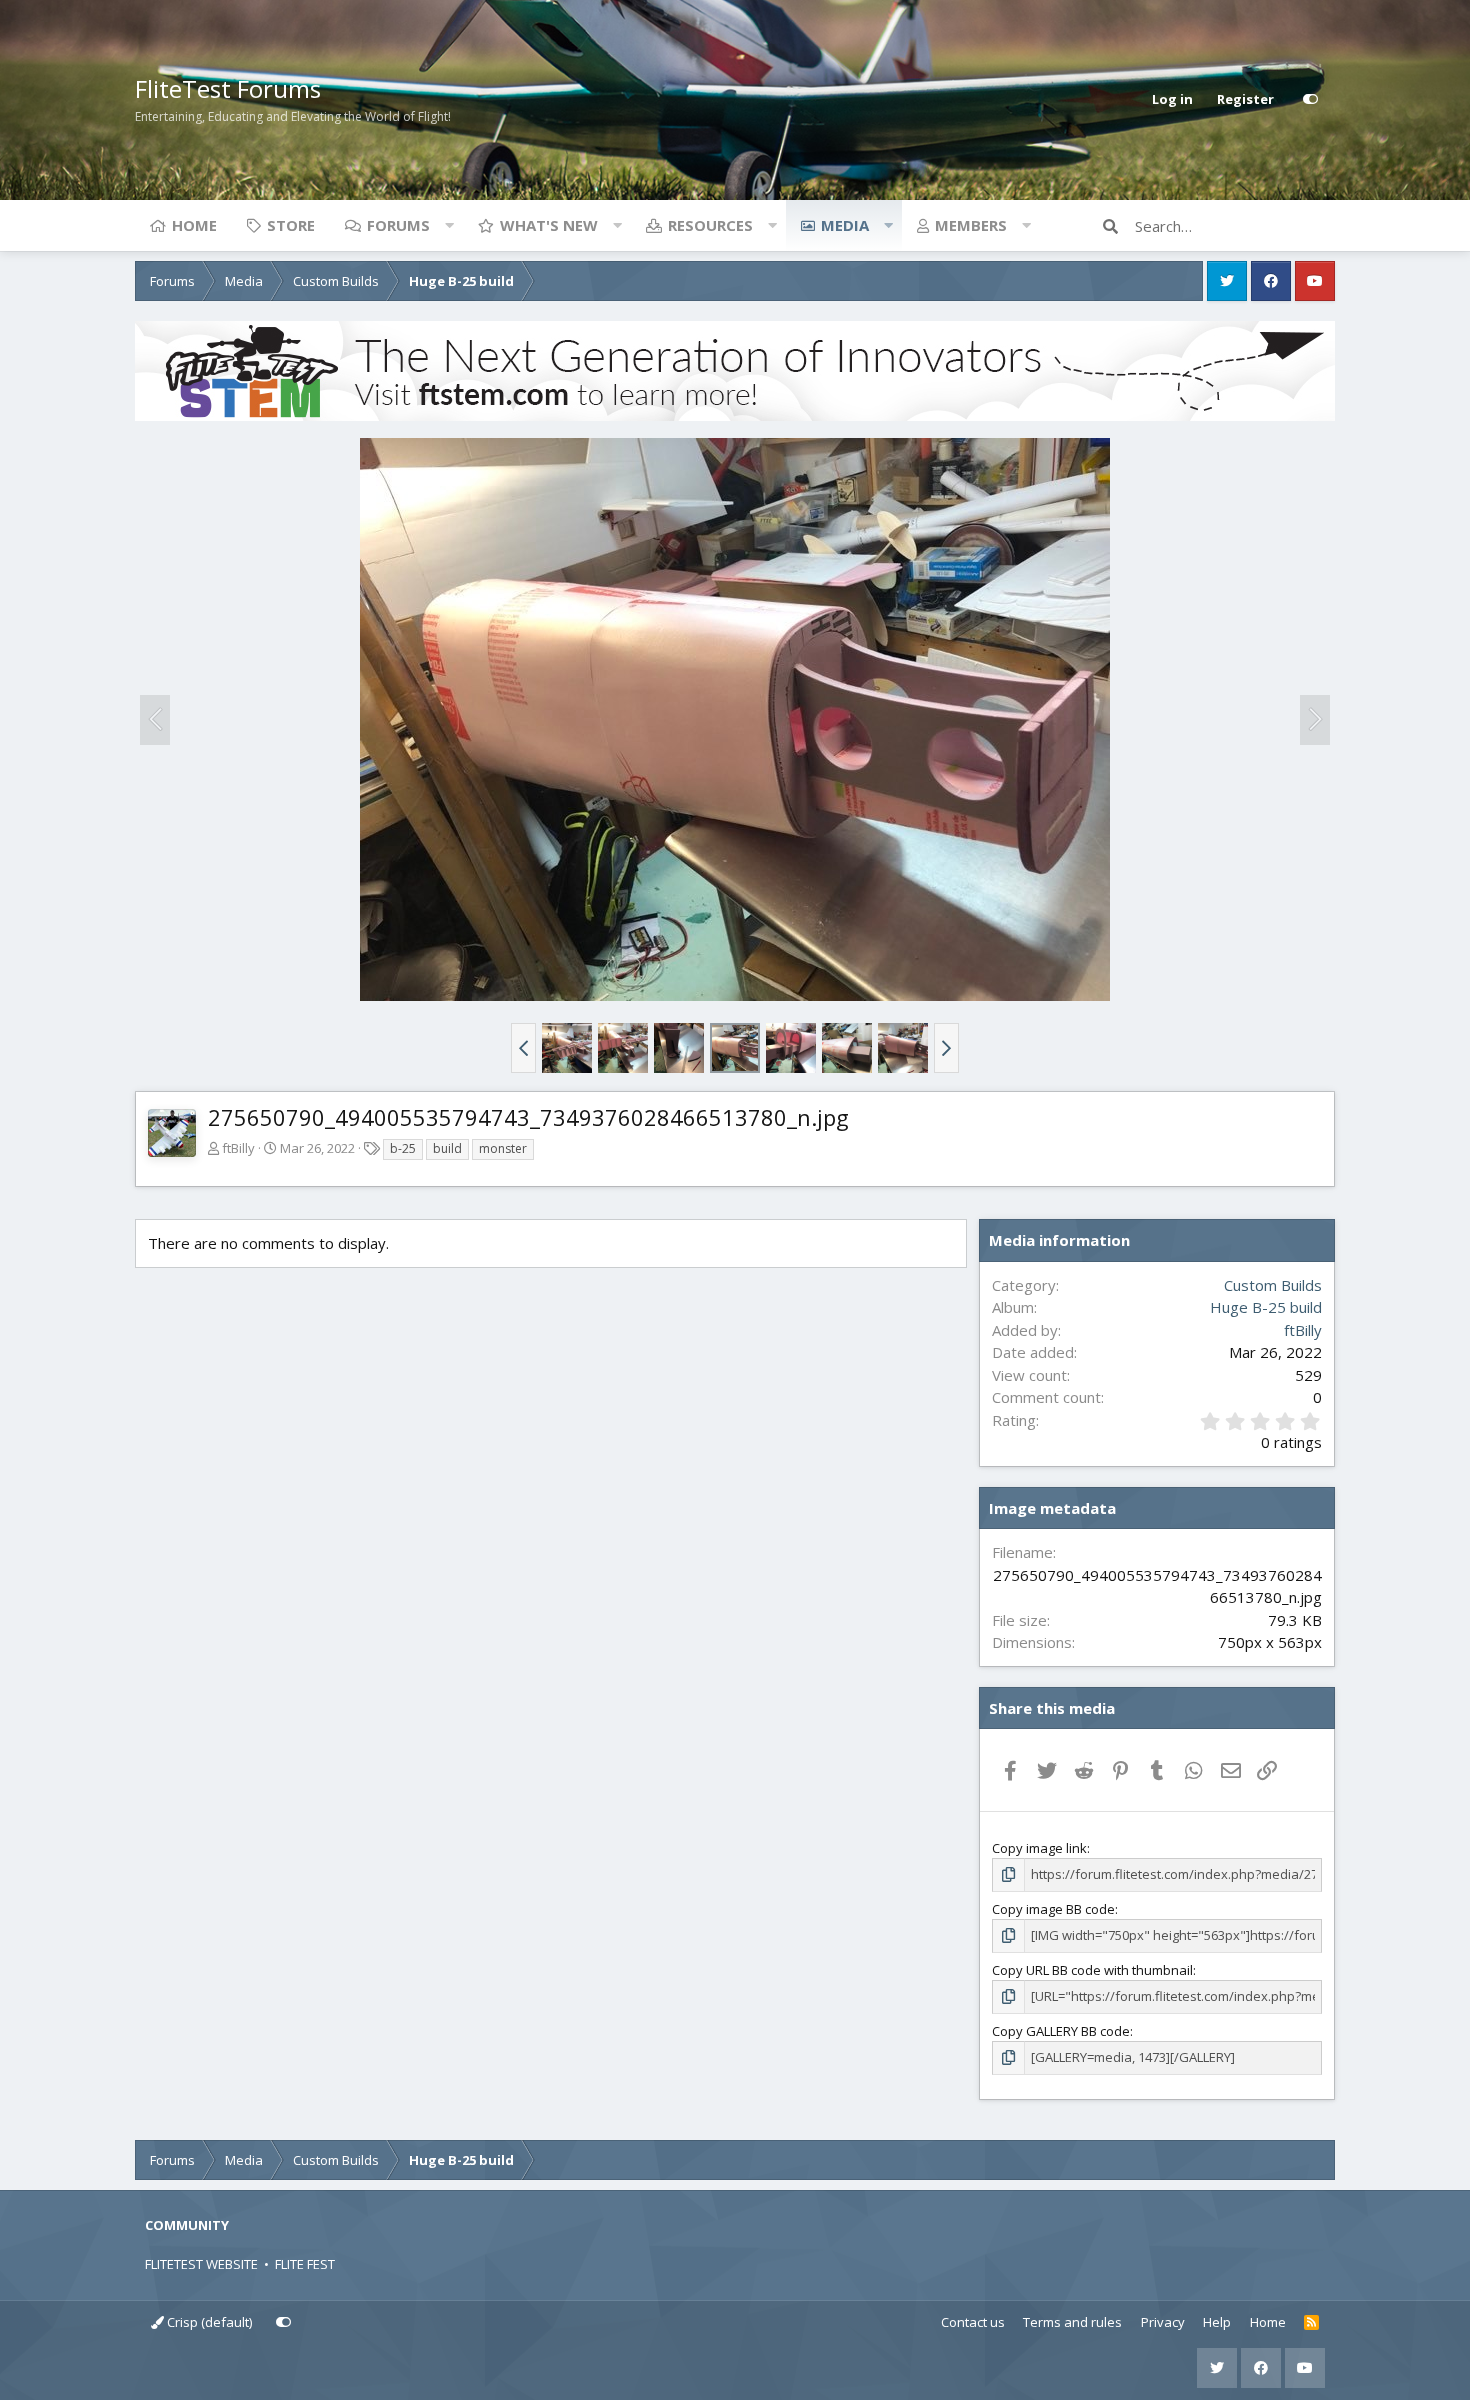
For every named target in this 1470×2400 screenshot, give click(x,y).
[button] (449, 225)
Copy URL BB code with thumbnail (1092, 1970)
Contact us (973, 2322)
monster (503, 1148)
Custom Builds (1273, 1285)
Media (845, 225)
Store (291, 225)
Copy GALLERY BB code (1061, 2031)
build (447, 1148)
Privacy (1163, 2322)
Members (971, 225)
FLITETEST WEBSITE (201, 2264)
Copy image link (1039, 1848)
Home (194, 225)
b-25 (403, 1148)
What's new (549, 225)
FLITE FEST (305, 2264)
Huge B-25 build (1266, 1307)
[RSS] (1311, 2323)
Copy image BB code (1053, 1909)
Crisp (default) (208, 2322)
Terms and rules (1072, 2322)
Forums (398, 225)
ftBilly (238, 1148)
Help (1217, 2322)
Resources (710, 225)
